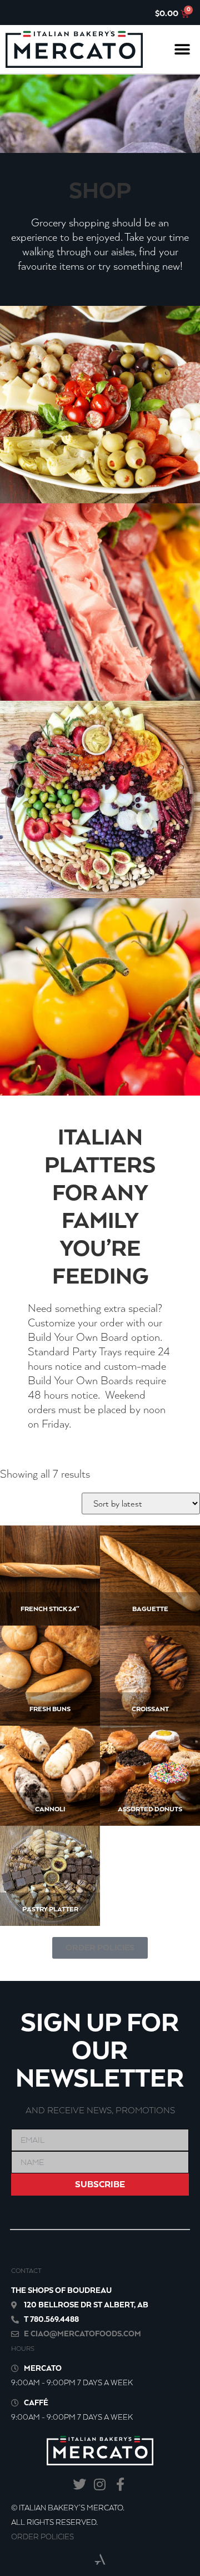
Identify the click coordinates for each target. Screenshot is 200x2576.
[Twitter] (80, 2485)
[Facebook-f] (120, 2485)
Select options (49, 1688)
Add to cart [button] (46, 1588)
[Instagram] (100, 2485)
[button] (182, 49)
